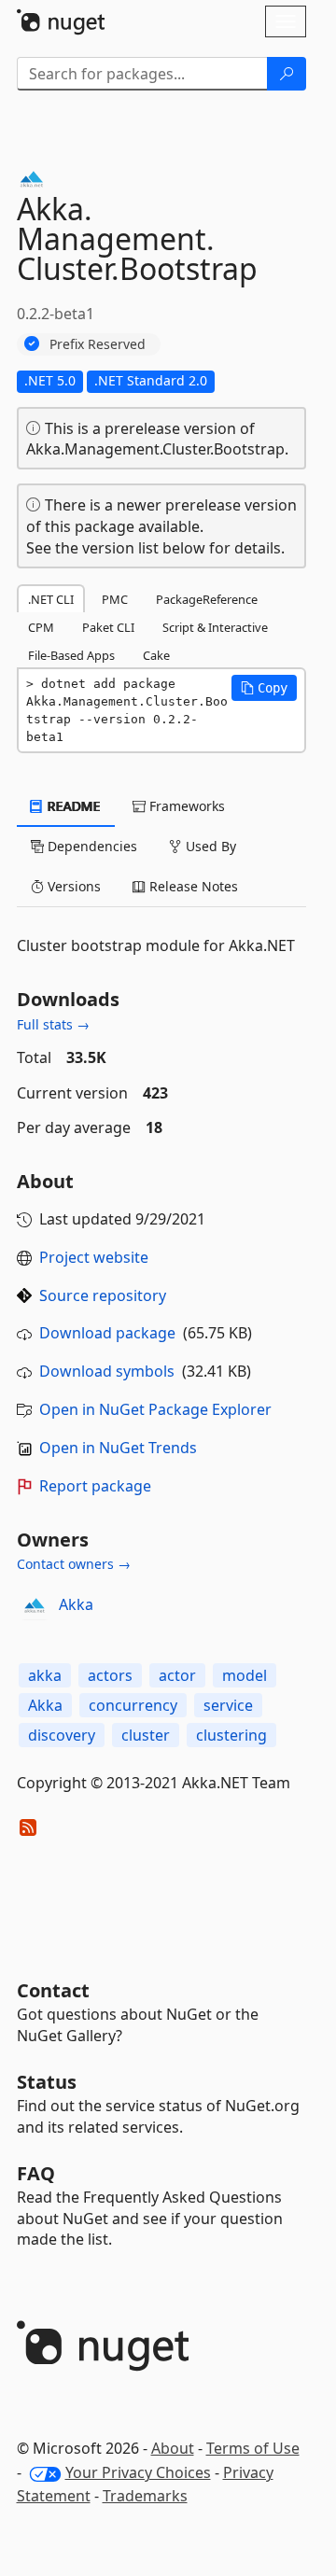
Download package (107, 1333)
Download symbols (107, 1371)
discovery (62, 1735)
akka (45, 1675)
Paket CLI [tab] (108, 627)
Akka (76, 1604)
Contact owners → (74, 1564)
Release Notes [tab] (192, 886)
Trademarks (145, 2496)
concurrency (133, 1705)
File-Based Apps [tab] (71, 655)
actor (177, 1675)
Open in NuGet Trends (118, 1448)
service (228, 1705)
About (173, 2448)
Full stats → (53, 1024)
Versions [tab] (72, 886)
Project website (94, 1257)
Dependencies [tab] (91, 846)
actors (110, 1675)
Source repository (103, 1295)
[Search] (287, 74)
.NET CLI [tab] (51, 599)
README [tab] (72, 806)
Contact (53, 1990)
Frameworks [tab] (185, 806)
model (245, 1675)
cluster (146, 1735)
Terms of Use (253, 2448)
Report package (95, 1486)
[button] (264, 688)
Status (47, 2082)
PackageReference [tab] (207, 599)
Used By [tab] (209, 846)
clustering (231, 1735)
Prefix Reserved (98, 344)
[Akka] (35, 1605)
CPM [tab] (41, 627)
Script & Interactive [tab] (215, 627)
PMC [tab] (115, 599)
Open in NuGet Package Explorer (155, 1409)
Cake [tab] (156, 655)
